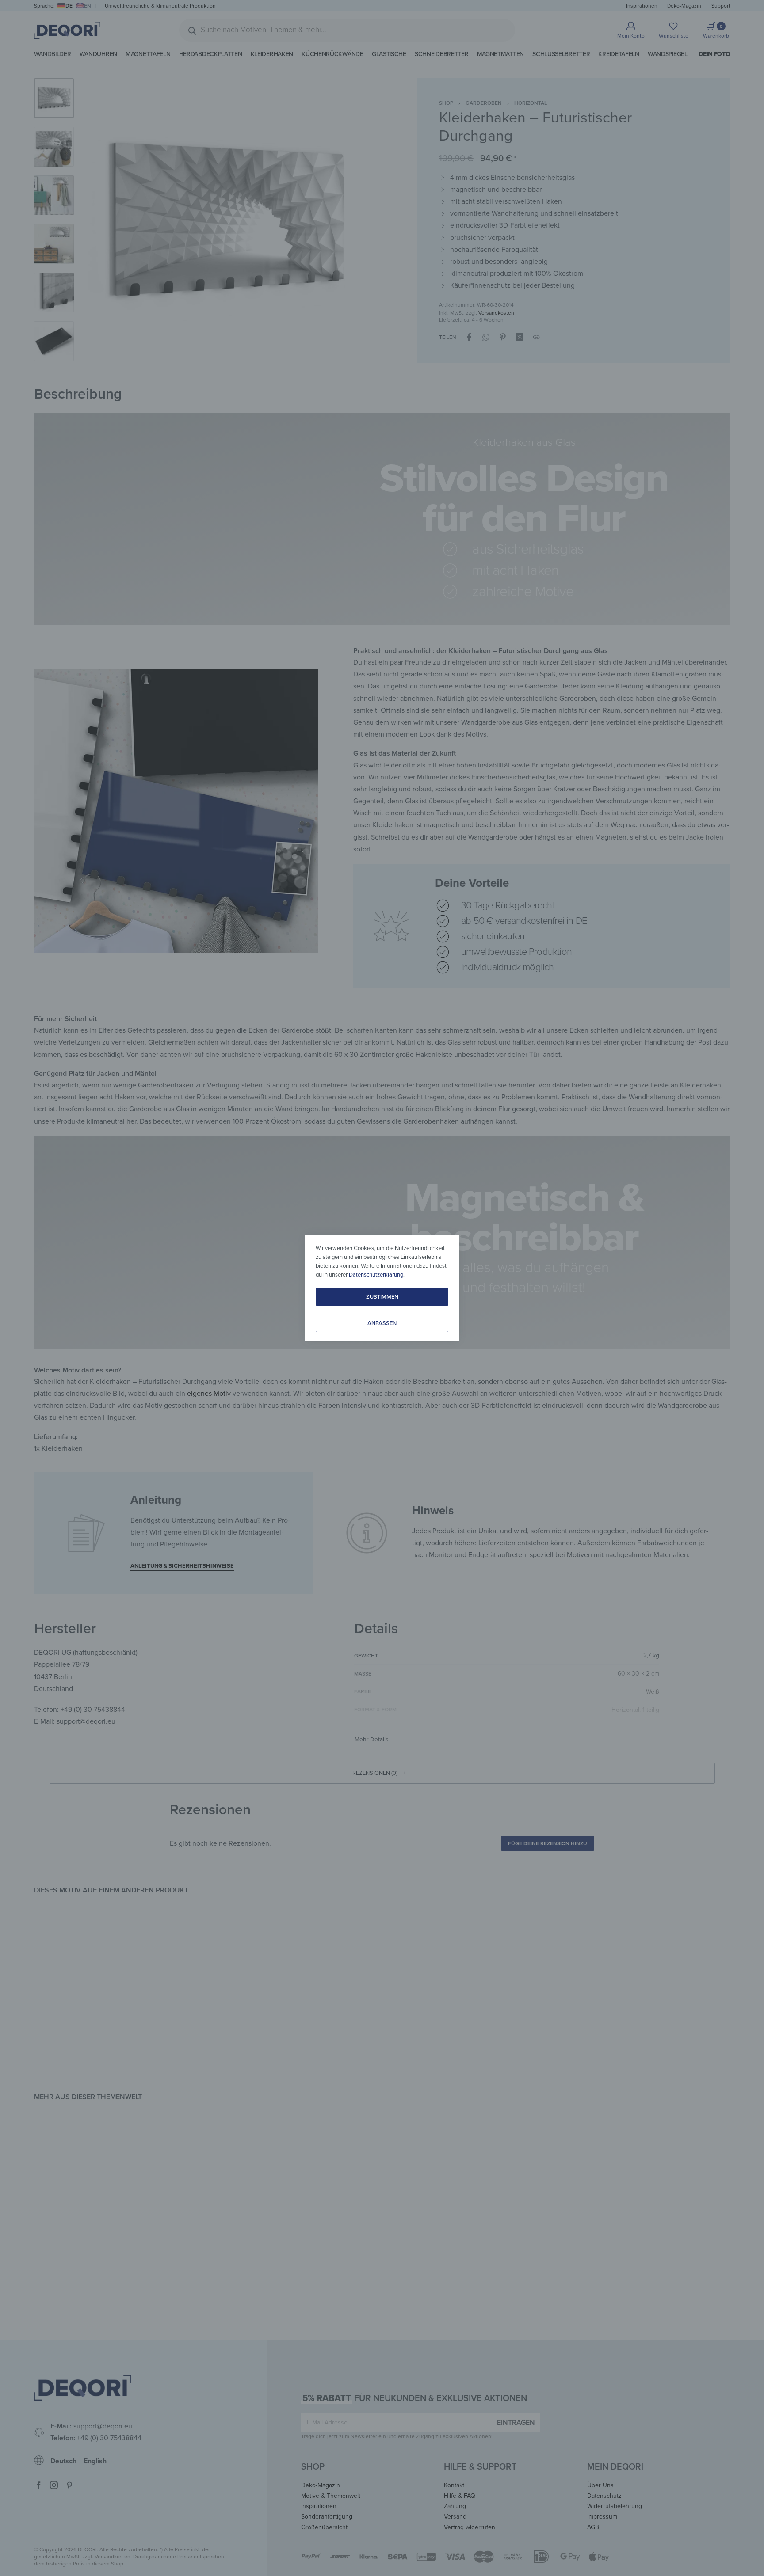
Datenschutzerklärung (376, 1275)
